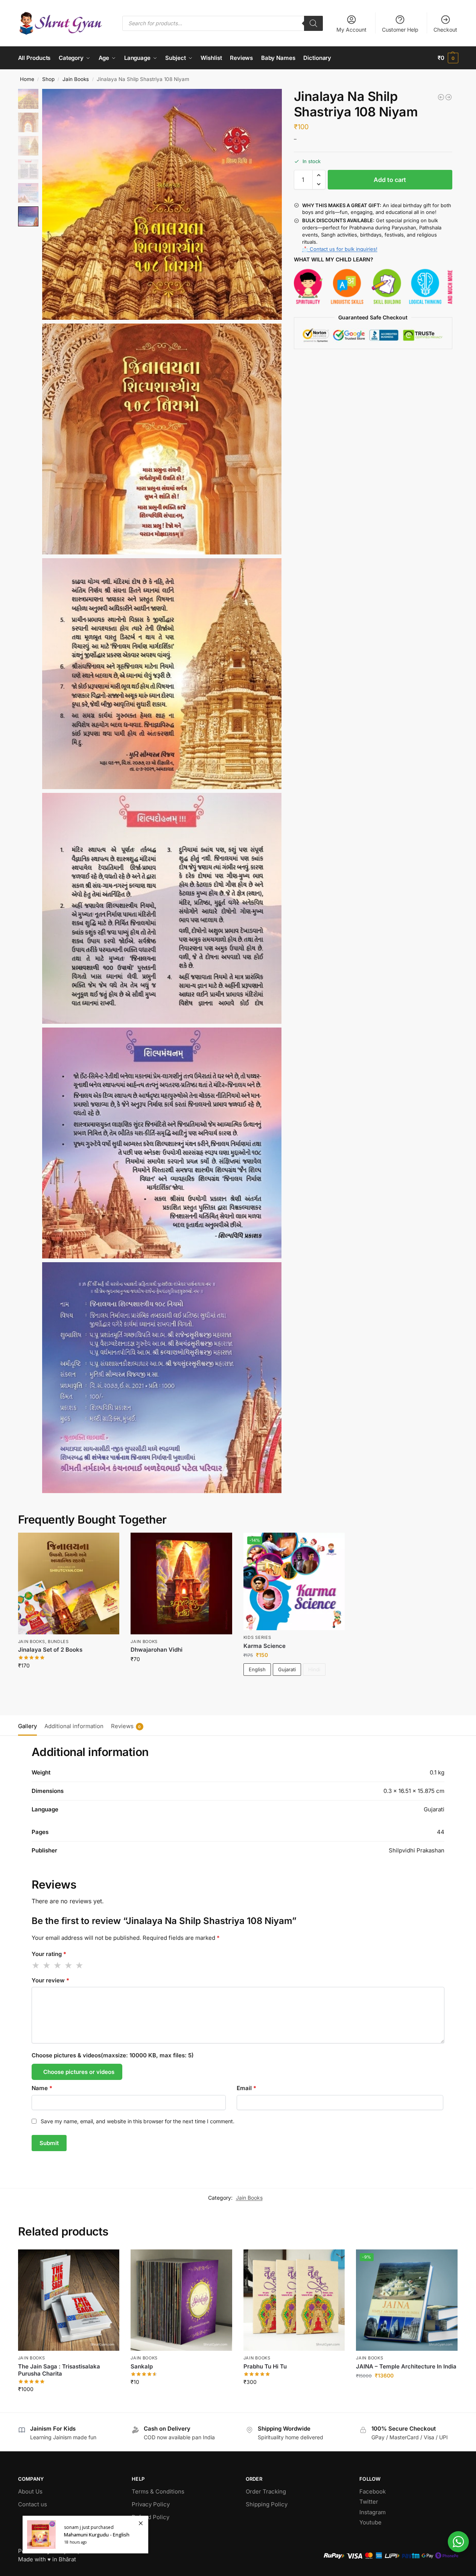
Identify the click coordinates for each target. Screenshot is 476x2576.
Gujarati (287, 1669)
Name (42, 2088)
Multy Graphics (72, 2551)
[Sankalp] (181, 2300)
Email (246, 2088)
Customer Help (400, 30)
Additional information (74, 1726)
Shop (48, 79)
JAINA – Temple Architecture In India (406, 2366)
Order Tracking (266, 2491)
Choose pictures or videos (79, 2072)
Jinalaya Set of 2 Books (50, 1650)
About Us (30, 2491)
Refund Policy (151, 2517)
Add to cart (390, 180)
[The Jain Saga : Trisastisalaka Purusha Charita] (69, 2300)
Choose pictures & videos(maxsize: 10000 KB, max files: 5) (113, 2055)
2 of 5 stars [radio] (47, 1965)
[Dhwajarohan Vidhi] (181, 1583)
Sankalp (142, 2366)
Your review (50, 1980)
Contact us (33, 2504)
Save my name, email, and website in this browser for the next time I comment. (138, 2121)
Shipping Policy (267, 2504)
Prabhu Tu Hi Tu (265, 2366)
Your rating (49, 1954)
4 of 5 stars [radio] (69, 1965)
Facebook (373, 2491)
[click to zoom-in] (162, 204)
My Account (351, 30)
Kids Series (257, 1637)
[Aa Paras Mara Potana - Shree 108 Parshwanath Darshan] (441, 97)
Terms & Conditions (158, 2491)
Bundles (58, 1641)
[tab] (29, 1725)
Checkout (445, 30)
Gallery (27, 1726)
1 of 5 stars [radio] (36, 1965)
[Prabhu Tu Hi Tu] (294, 2300)
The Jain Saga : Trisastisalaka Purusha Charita (59, 2370)
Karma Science (265, 1646)
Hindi (314, 1669)
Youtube (370, 2522)
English (257, 1669)
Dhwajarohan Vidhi (157, 1650)
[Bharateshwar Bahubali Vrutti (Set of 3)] (449, 97)
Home (27, 79)
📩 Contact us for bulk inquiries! (340, 249)
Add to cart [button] (69, 1681)
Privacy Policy (151, 2504)
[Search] (313, 23)
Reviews (126, 1726)
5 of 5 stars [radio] (80, 1965)
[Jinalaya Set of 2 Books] (69, 1583)
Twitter (369, 2502)
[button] (448, 58)
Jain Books (76, 79)
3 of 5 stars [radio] (58, 1965)
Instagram (373, 2512)
